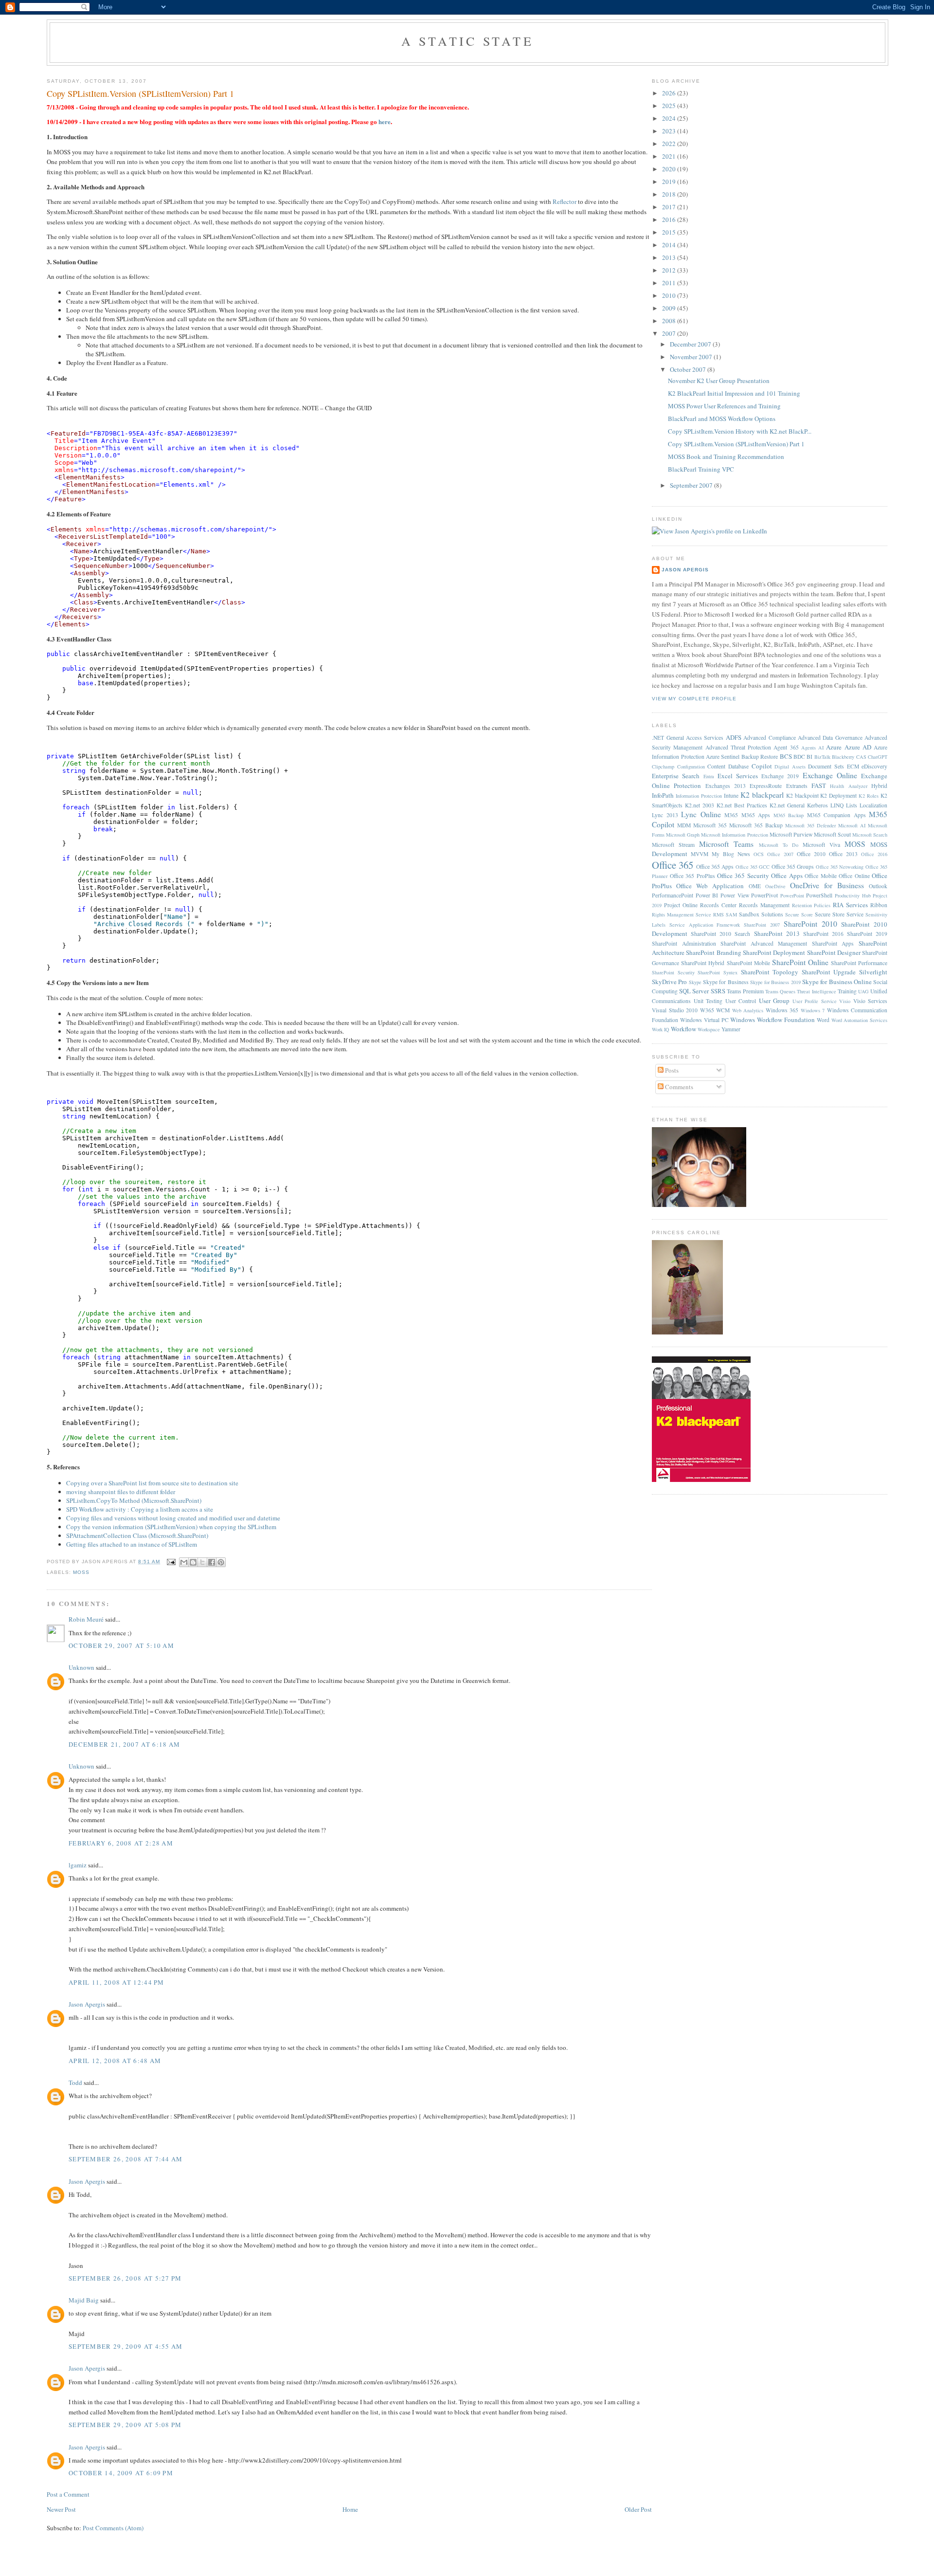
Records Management (764, 905)
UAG (863, 991)
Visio (845, 1001)
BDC (799, 757)
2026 (670, 93)
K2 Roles (869, 796)
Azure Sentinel (723, 757)
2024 (670, 118)
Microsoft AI (852, 825)
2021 (670, 156)
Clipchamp (663, 767)
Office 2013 (843, 854)
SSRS (718, 991)
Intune (731, 795)
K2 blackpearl (762, 795)
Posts (671, 1070)
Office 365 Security (743, 876)
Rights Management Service (682, 914)
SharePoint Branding (713, 952)
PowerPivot (764, 895)
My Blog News (731, 854)
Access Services (705, 738)
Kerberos (817, 805)
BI (809, 757)
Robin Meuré (86, 1619)
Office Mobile (820, 876)
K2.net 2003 (700, 805)
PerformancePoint (673, 895)
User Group (774, 1001)
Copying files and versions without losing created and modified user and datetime (173, 1518)
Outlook (878, 886)
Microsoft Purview (791, 834)
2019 (670, 182)
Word (823, 1020)
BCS (786, 756)
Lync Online (701, 814)
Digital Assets (790, 767)
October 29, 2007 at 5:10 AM (121, 1645)
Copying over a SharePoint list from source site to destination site (152, 1483)
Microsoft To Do (779, 845)
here (385, 121)
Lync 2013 (665, 815)
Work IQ (661, 1029)
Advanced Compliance (769, 738)
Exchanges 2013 (726, 786)
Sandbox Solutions (761, 914)
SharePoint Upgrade (829, 972)
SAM (731, 914)
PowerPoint (792, 895)
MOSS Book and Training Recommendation (726, 457)
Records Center (718, 905)
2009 (670, 308)
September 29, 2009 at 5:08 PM (125, 2425)
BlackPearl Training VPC (701, 469)
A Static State (467, 41)
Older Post (638, 2509)
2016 (670, 219)
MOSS (81, 1572)
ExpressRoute (766, 786)
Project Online (681, 905)
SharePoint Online (800, 962)
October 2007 (689, 369)
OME (755, 886)
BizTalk (822, 757)
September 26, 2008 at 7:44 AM (126, 2159)
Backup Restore (760, 757)
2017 (670, 207)
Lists (852, 805)
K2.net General (787, 805)
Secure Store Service (839, 914)
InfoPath (663, 795)
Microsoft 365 (710, 825)
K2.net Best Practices (742, 805)
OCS (759, 854)
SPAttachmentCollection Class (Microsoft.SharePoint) (137, 1535)
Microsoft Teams (726, 844)
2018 (670, 194)
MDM (684, 825)
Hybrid (879, 786)
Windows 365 (782, 1010)
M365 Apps (756, 815)
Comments (678, 1087)
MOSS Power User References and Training (724, 406)
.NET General (668, 738)
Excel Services (738, 776)
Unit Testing (708, 1001)
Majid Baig (84, 2300)
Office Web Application (710, 886)
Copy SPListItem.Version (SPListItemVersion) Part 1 (140, 93)
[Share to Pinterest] (221, 1562)
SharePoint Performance (859, 963)
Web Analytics (748, 1010)
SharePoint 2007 (762, 925)
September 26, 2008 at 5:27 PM (125, 2278)
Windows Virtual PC (704, 1020)
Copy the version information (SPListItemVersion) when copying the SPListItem (171, 1527)
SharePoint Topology (770, 972)
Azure (834, 747)
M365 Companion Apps (836, 815)
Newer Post (61, 2509)
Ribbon (879, 905)
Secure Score (799, 914)
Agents (808, 748)
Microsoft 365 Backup (756, 825)
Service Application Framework (705, 925)
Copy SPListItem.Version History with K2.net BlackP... (740, 431)
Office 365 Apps (715, 867)
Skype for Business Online (837, 982)
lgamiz (78, 1865)
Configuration (691, 767)
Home (350, 2509)
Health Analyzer (848, 786)
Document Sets (826, 766)
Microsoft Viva (821, 845)
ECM (853, 766)
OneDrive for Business (827, 885)
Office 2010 (811, 854)
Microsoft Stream (673, 845)
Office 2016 (874, 854)
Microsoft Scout (832, 834)
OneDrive (775, 886)
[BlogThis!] (193, 1562)
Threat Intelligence (816, 991)
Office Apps (787, 876)
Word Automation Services (860, 1020)
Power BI (707, 895)
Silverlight (873, 972)
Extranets (797, 786)
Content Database (728, 766)
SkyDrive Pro (669, 982)
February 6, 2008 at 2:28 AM (121, 1843)
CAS (861, 757)
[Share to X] (202, 1562)
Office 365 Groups (793, 867)
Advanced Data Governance (830, 738)
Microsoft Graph (683, 835)
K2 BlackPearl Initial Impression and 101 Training (734, 393)
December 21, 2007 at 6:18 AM (124, 1744)
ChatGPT (878, 757)
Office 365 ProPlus (692, 876)
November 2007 (692, 357)
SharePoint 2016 (823, 934)
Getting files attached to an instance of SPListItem (132, 1544)
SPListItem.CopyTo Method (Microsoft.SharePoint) (134, 1500)
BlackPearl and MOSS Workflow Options (722, 419)
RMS (718, 914)
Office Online (854, 876)
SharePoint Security (673, 972)
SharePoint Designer (834, 952)
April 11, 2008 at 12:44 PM (117, 1982)
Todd (75, 2083)
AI (821, 748)
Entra (709, 776)
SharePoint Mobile (748, 963)
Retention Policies (811, 905)
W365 (707, 1010)
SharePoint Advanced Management (764, 943)
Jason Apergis (87, 2004)
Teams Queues (780, 991)
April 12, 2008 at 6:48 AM (115, 2061)
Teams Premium (745, 991)
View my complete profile (694, 699)
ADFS (734, 737)
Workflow (683, 1029)
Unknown (81, 1667)
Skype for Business (726, 982)
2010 (670, 295)
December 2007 (691, 344)
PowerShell (819, 895)
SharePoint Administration (684, 943)
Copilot (762, 766)
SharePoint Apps (833, 943)
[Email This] (184, 1562)
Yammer (731, 1029)
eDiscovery (874, 766)
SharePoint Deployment (774, 952)
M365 (731, 815)
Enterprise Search (676, 776)
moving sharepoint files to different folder (121, 1492)
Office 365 (673, 865)
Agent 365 (786, 747)
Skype (695, 982)
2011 (670, 283)
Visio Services (871, 1001)
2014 (670, 245)
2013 (670, 257)
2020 (670, 169)
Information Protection (699, 796)
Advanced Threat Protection (738, 747)
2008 (670, 321)
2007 (670, 333)
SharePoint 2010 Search (720, 934)
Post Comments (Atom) (113, 2528)
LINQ (837, 805)
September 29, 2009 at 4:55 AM (126, 2346)
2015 (670, 232)
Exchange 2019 (780, 776)
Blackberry (843, 757)
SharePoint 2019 (867, 934)
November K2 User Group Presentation (719, 381)
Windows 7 (813, 1010)
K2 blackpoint (802, 795)
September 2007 (692, 485)
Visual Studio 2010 (675, 1010)
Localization (873, 805)
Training (847, 991)
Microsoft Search (870, 835)
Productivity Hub (853, 895)
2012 (670, 270)
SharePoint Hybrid (703, 963)
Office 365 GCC (753, 867)
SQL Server (694, 991)
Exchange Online (830, 775)
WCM (723, 1010)
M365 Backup (789, 815)
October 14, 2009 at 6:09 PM (121, 2473)
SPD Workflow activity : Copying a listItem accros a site (140, 1509)
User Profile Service (815, 1001)
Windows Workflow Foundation (772, 1020)
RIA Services (850, 905)
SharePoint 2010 (810, 924)
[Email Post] (171, 1562)
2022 (670, 144)
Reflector (565, 201)
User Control (741, 1001)
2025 (670, 106)
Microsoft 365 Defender (810, 825)
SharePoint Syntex (718, 972)
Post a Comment (68, 2494)
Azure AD (858, 747)
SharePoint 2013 (777, 933)
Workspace (709, 1029)
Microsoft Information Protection (734, 835)
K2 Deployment (838, 795)
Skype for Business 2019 (775, 982)
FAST (819, 786)
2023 (670, 131)
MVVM (700, 854)
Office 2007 (780, 854)
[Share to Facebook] (212, 1562)
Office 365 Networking (840, 867)
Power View (735, 895)
